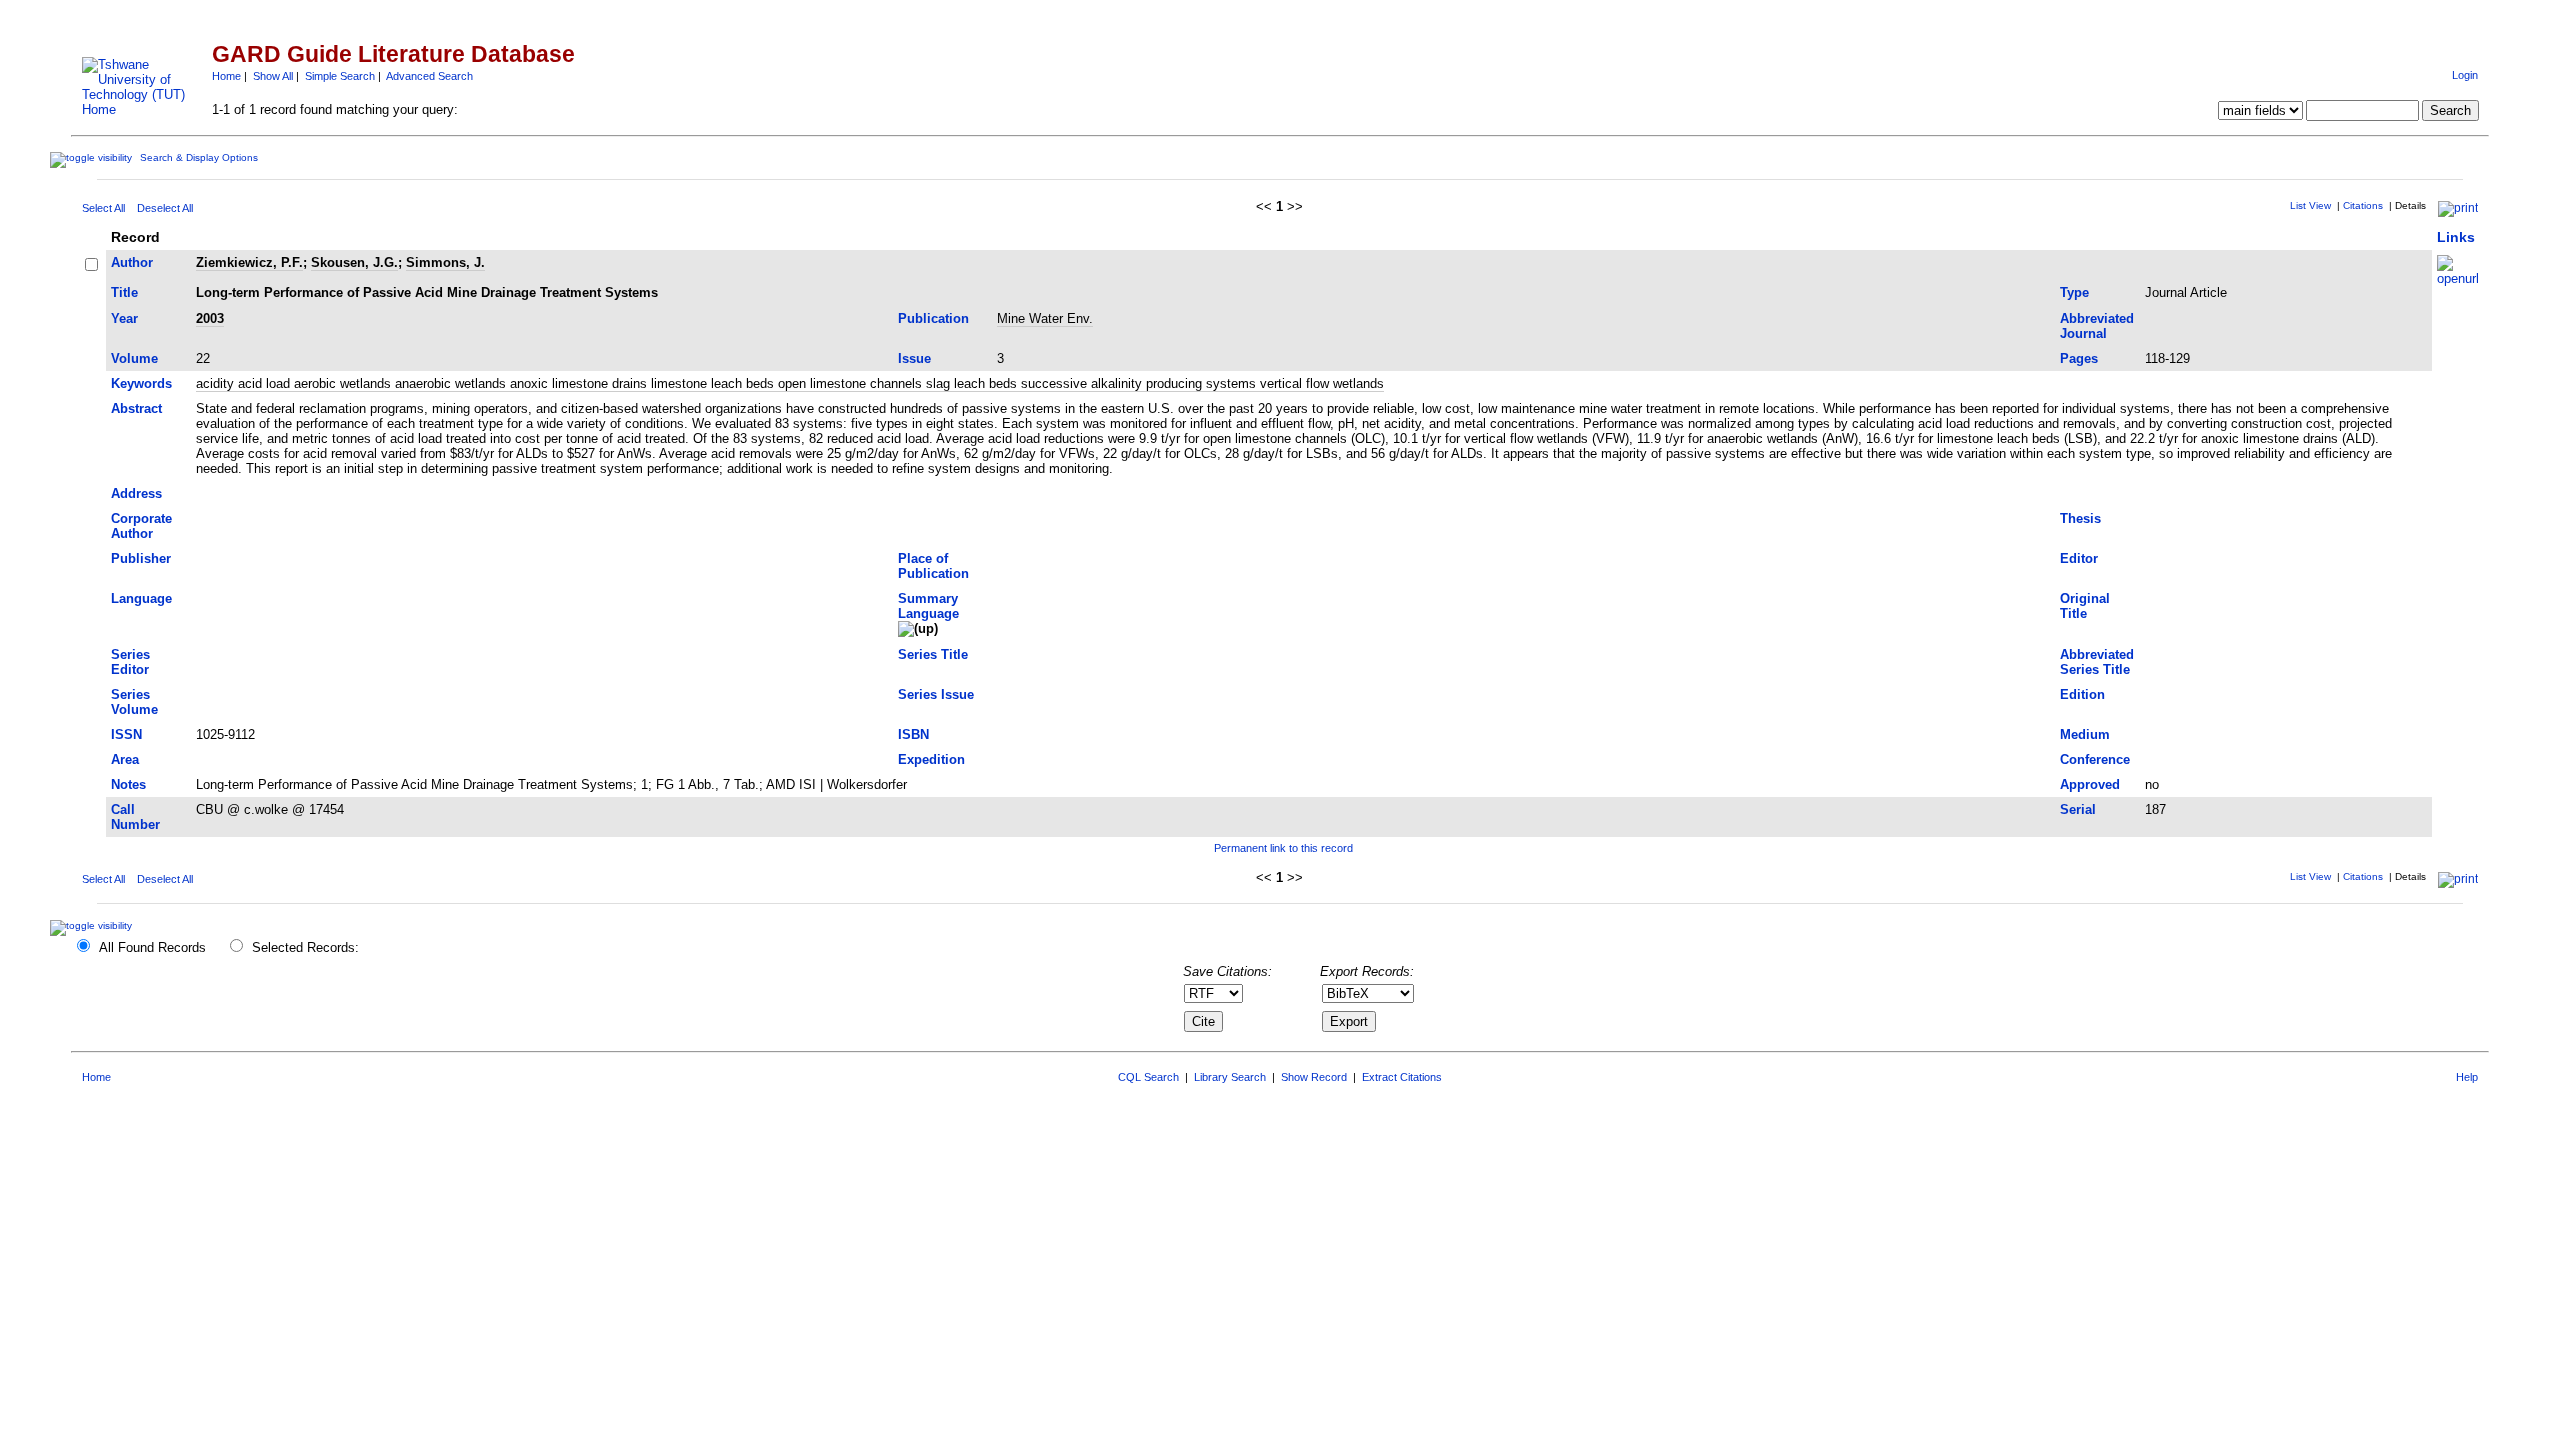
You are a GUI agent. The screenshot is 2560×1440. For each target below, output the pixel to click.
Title (124, 292)
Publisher (141, 558)
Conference (2095, 759)
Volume (134, 358)
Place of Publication (933, 566)
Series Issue (936, 694)
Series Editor (130, 662)
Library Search (1230, 1077)
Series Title (933, 654)
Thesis (2080, 518)
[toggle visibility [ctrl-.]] (93, 925)
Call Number (135, 817)
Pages (2079, 358)
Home (226, 76)
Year (124, 318)
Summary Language (928, 606)
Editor (2079, 558)
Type (2074, 292)
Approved (2090, 784)
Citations (2363, 205)
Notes (128, 784)
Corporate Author (141, 526)
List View (2310, 205)
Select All (103, 208)
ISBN (913, 734)
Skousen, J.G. (354, 262)
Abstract (136, 408)
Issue (914, 358)
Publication (933, 318)
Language (141, 598)
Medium (2085, 734)
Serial (2078, 809)
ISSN (126, 734)
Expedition (931, 759)
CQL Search (1148, 1077)
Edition (2082, 694)
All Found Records (152, 947)
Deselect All (165, 208)
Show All (273, 76)
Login (2465, 75)
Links (2456, 237)
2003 (210, 318)
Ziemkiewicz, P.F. (249, 262)
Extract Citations (1402, 1077)
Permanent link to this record (1283, 848)
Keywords (141, 383)
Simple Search (340, 76)
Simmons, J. (445, 262)
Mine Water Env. (1045, 318)
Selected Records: (305, 947)
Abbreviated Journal (2097, 326)
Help (2467, 1077)
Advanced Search (429, 76)
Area (125, 759)
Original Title (2085, 606)
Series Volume (134, 702)
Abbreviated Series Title (2097, 662)
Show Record (1314, 1077)
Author (132, 262)
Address (136, 493)
